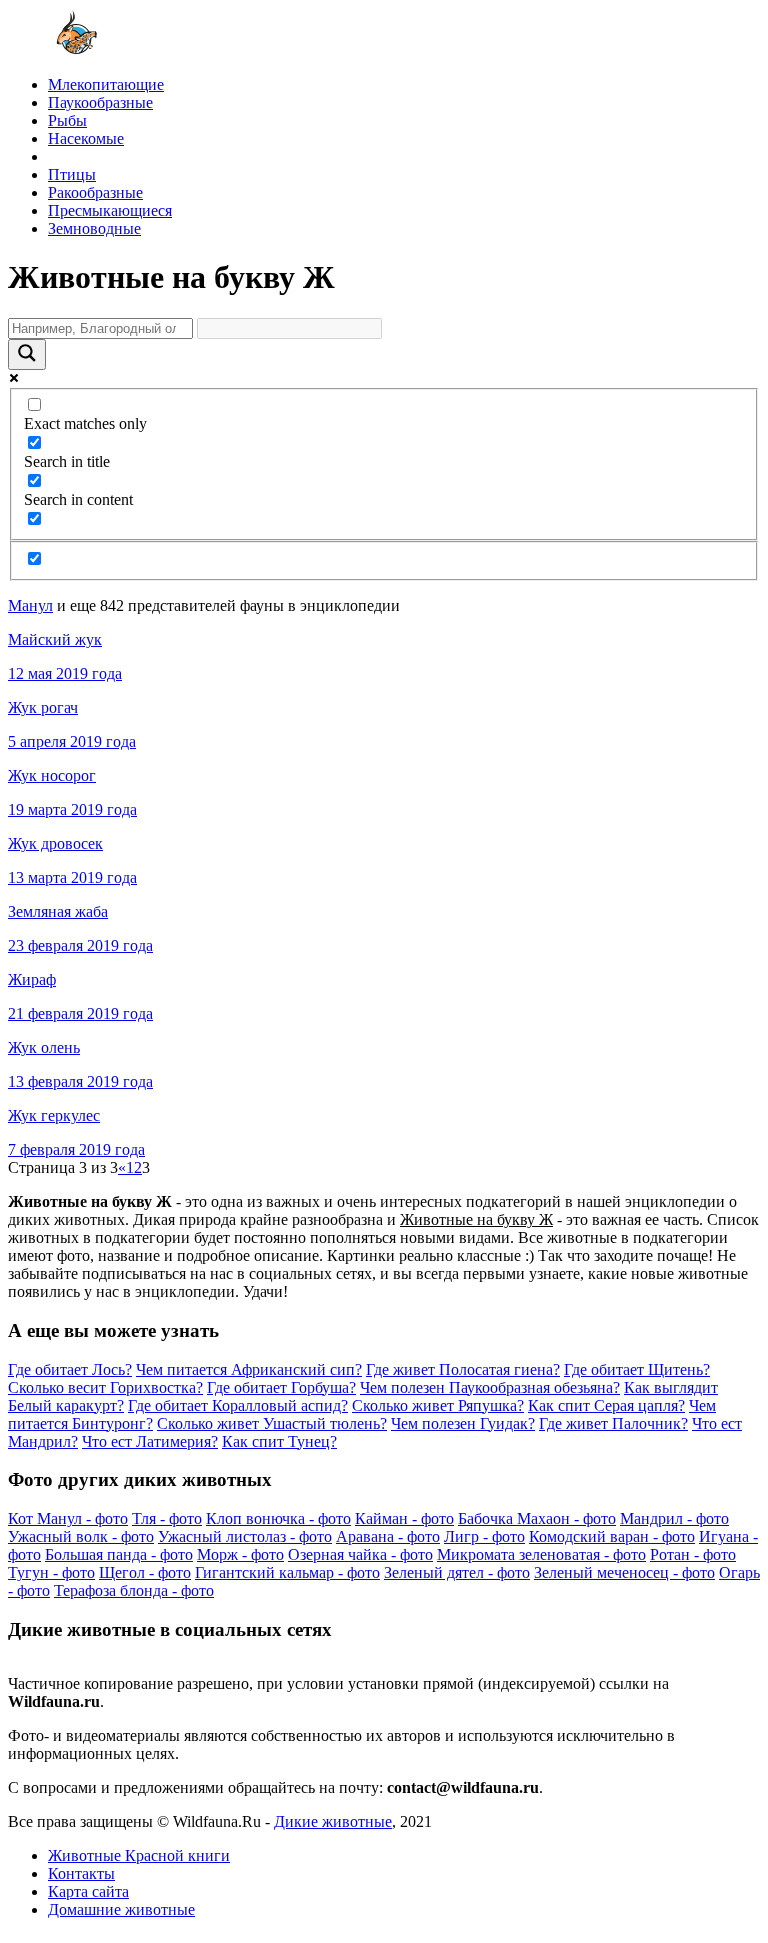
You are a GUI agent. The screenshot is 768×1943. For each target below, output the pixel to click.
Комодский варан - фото (612, 1536)
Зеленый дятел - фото (457, 1572)
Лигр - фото (484, 1536)
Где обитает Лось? (70, 1369)
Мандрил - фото (674, 1518)
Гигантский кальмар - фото (287, 1572)
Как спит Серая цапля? (606, 1405)
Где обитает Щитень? (637, 1369)
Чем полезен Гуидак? (463, 1423)
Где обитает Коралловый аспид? (238, 1405)
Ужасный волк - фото (81, 1536)
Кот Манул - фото (68, 1518)
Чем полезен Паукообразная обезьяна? (490, 1387)
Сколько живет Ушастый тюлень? (272, 1423)
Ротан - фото (693, 1554)
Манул (30, 605)
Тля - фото (167, 1518)
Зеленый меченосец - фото (624, 1572)
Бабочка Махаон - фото (537, 1518)
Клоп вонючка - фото (278, 1518)
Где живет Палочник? (613, 1423)
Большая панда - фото (119, 1554)
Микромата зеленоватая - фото (541, 1554)
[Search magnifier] (27, 354)
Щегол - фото (145, 1572)
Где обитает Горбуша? (281, 1387)
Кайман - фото (404, 1518)
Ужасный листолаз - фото (245, 1536)
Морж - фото (240, 1554)
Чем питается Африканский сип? (249, 1369)
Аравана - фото (388, 1536)
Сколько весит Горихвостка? (105, 1387)
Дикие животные (333, 1821)
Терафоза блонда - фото (134, 1590)
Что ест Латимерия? (150, 1441)
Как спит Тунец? (279, 1441)
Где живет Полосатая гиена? (463, 1369)
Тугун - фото (51, 1572)
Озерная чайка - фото (360, 1554)
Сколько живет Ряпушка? (438, 1405)
